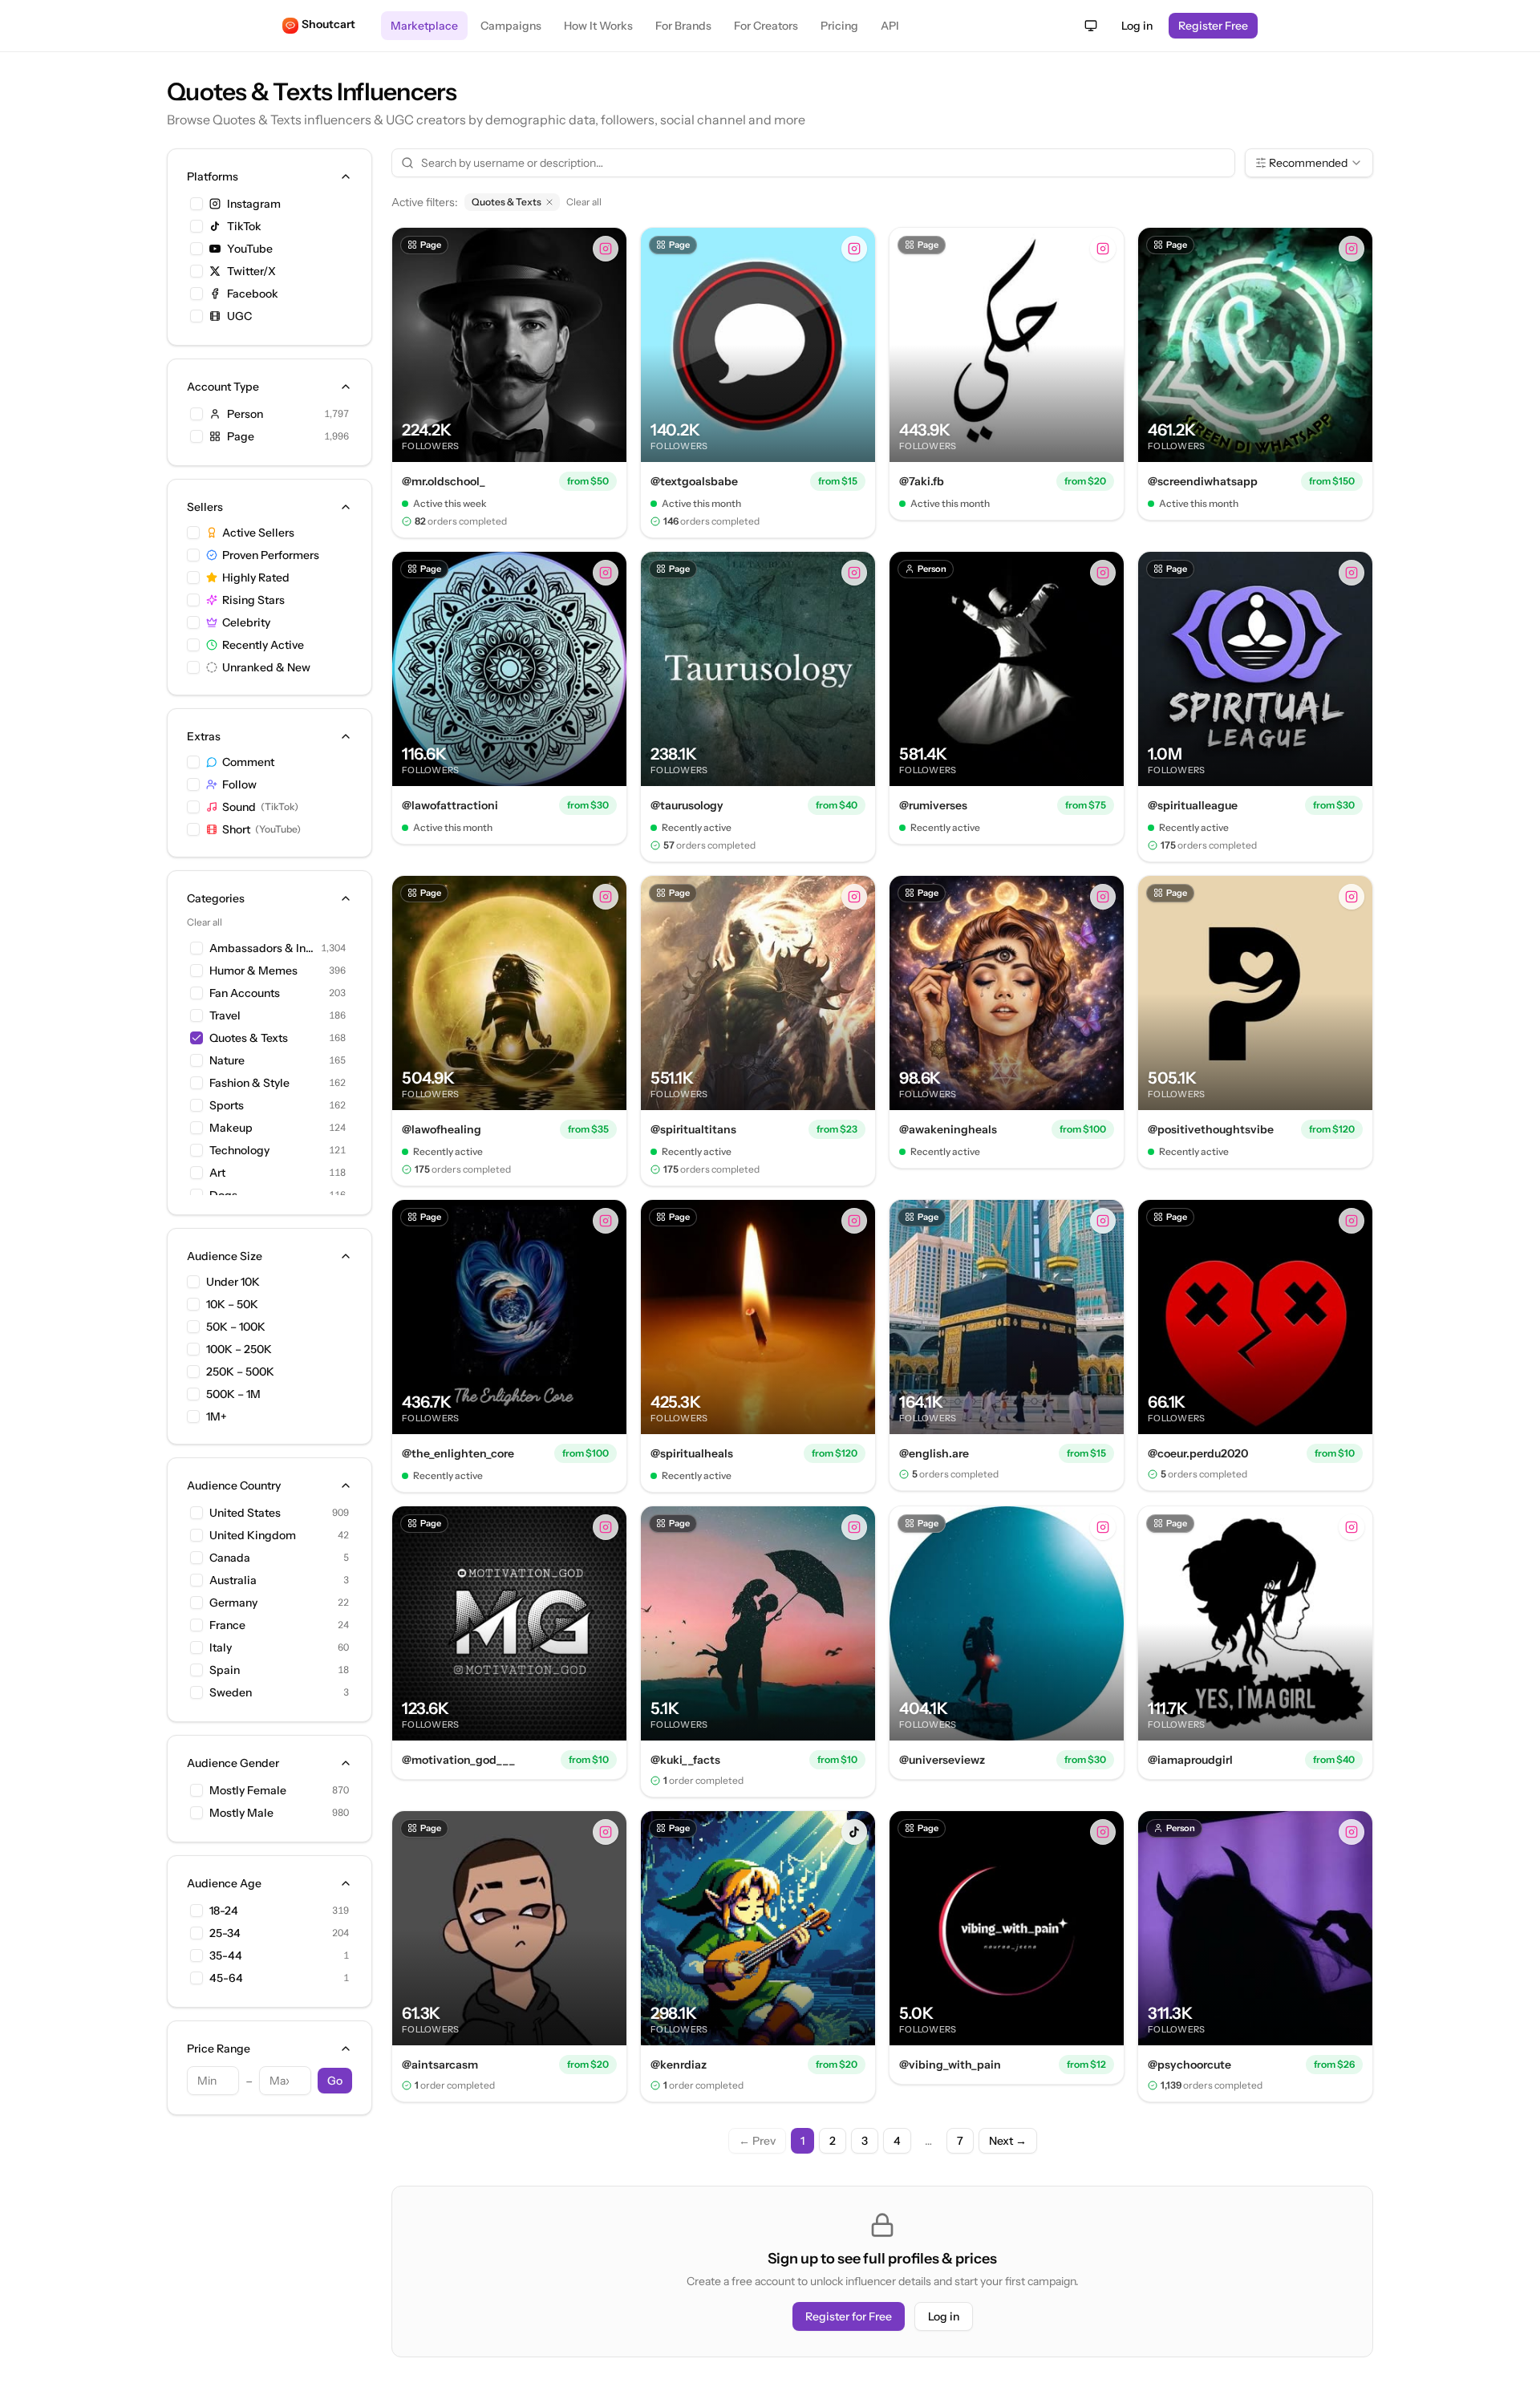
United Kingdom (253, 1535)
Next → (1008, 2141)
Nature (227, 1060)
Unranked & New (266, 667)
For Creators (766, 26)
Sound (260, 807)
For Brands (683, 26)
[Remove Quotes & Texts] (549, 202)
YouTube (250, 249)
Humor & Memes (253, 971)
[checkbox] (197, 204)
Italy (221, 1647)
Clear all (205, 922)
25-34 (225, 1933)
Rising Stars (253, 600)
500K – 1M (233, 1394)
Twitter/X (251, 271)
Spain (225, 1670)
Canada (230, 1558)
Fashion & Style (249, 1083)
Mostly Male (241, 1813)
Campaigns (511, 26)
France (227, 1625)
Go (335, 2081)
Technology (239, 1150)
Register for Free (849, 2316)
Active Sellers (258, 533)
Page (241, 436)
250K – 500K (240, 1372)
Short (261, 829)
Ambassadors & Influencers (262, 948)
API (890, 26)
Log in (1137, 26)
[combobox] (1309, 163)
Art (217, 1173)
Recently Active (263, 645)
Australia (233, 1580)
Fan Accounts (245, 993)
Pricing (839, 26)
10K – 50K (232, 1304)
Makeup (231, 1128)
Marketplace (424, 26)
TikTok (244, 226)
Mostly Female (248, 1790)
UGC (239, 316)
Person (245, 414)
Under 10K (233, 1282)
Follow (239, 784)
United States (245, 1513)
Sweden (231, 1692)
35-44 (226, 1955)
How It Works (598, 26)
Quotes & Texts (249, 1038)
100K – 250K (239, 1349)
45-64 (226, 1978)
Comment (248, 762)
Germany (233, 1603)
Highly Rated (256, 578)
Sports (227, 1105)
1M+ (217, 1416)
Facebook (253, 294)
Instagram (254, 204)
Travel (225, 1015)
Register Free (1213, 26)
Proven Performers (271, 555)
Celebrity (246, 622)
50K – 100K (236, 1327)
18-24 (224, 1911)
